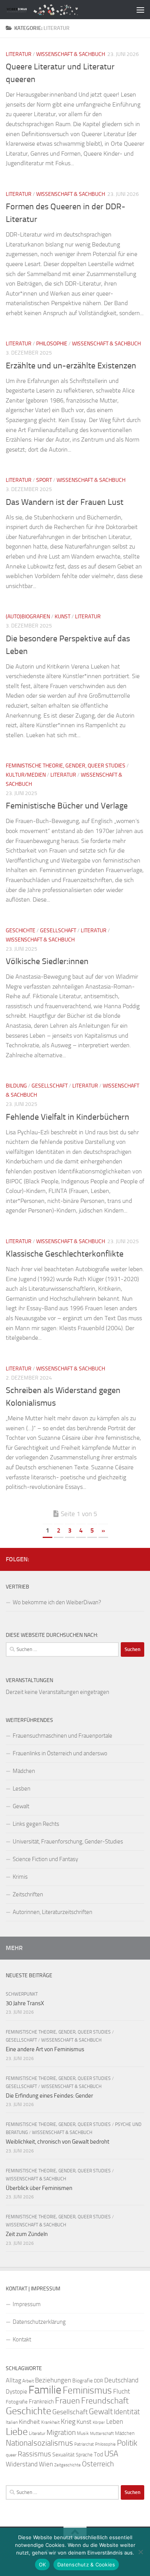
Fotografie (17, 2402)
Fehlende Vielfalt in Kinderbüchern (67, 1117)
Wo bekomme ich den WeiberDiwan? (57, 1602)
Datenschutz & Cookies (86, 2564)
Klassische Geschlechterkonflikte (65, 1254)
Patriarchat (84, 2444)
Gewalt (21, 1806)
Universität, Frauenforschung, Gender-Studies (68, 1842)
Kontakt (22, 2339)
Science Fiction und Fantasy (45, 1859)
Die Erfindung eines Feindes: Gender (49, 2096)
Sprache (84, 2454)
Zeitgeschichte (67, 2465)
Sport (44, 480)
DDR (98, 2381)
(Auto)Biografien (28, 617)
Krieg (68, 2422)
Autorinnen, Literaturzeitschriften (52, 1912)
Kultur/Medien (26, 775)
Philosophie (52, 344)
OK (42, 2564)
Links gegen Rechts (36, 1824)
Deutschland (121, 2380)
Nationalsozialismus (39, 2443)
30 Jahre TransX (25, 2003)
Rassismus (34, 2454)
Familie (45, 2390)
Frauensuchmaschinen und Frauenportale (62, 1736)
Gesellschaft (58, 931)
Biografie (82, 2381)
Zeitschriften (28, 1894)
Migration (61, 2433)
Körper (99, 2422)
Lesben (22, 1789)
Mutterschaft (102, 2434)
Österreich (98, 2464)
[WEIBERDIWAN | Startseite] (59, 9)
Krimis (20, 1877)
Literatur (19, 54)
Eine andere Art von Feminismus (45, 2049)
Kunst (62, 617)
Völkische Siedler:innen (47, 961)
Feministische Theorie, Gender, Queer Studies (66, 766)
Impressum (27, 2304)
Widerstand (22, 2464)
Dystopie (17, 2392)
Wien (46, 2464)
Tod (98, 2454)
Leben (115, 2422)
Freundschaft (105, 2401)
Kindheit (29, 2422)
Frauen (67, 2401)
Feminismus (87, 2390)
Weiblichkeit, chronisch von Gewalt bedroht (57, 2142)
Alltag (13, 2380)
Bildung (16, 1086)
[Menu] (140, 10)
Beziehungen (53, 2380)
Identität (127, 2412)
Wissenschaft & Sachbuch (71, 54)
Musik (83, 2433)
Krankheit (50, 2422)
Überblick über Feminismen (39, 2188)
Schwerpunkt (22, 1994)
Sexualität (63, 2455)
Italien (12, 2422)
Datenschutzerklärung (39, 2322)
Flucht (122, 2391)
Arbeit (28, 2381)
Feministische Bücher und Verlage (67, 806)
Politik (127, 2443)
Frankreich (41, 2402)
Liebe (17, 2432)
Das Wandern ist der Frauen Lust (65, 502)
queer (11, 2455)
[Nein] (140, 2552)
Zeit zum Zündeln (27, 2234)
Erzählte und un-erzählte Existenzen (71, 366)
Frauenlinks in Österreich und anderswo (60, 1753)
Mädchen (24, 1771)
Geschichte (21, 931)
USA (111, 2454)
